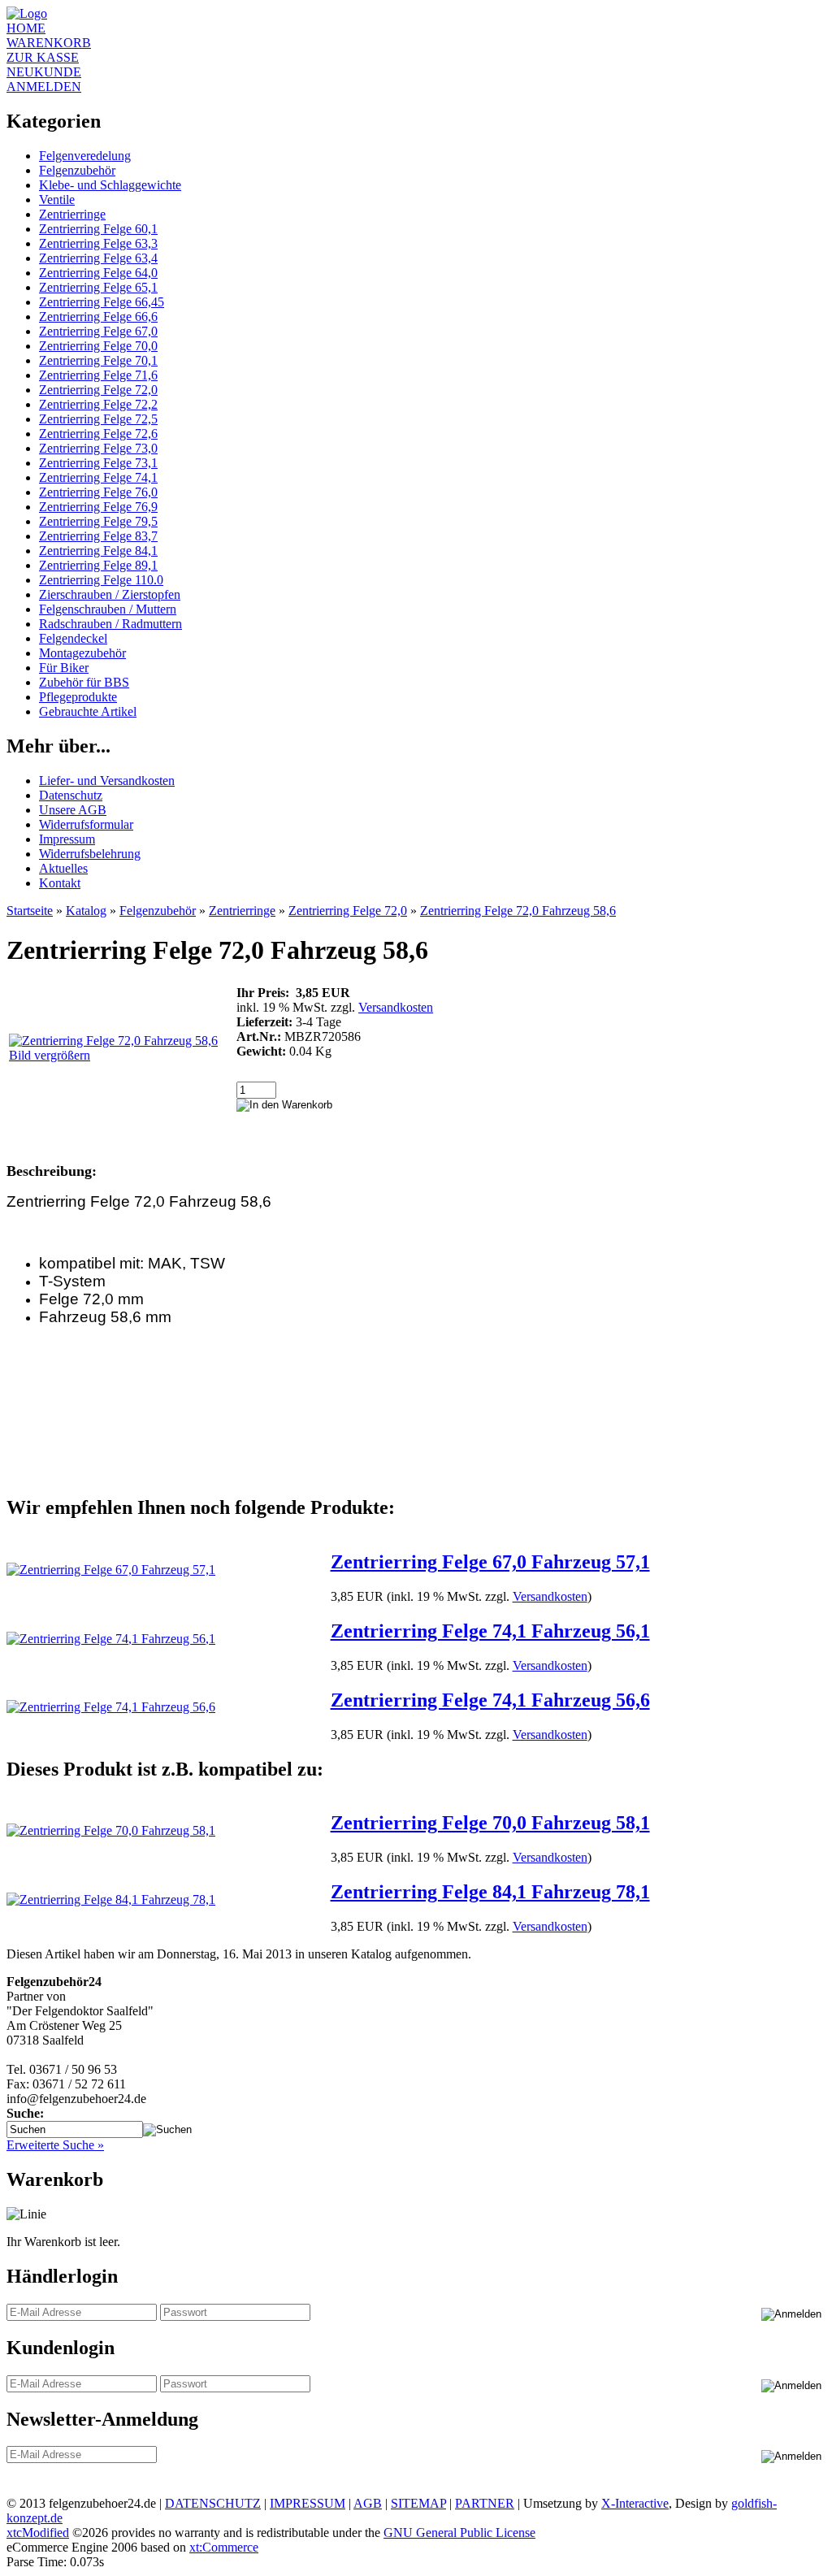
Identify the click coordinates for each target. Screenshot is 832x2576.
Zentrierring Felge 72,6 (98, 434)
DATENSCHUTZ (213, 2503)
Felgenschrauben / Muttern (108, 609)
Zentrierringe (72, 214)
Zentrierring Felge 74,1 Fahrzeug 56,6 (490, 1700)
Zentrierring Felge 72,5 (98, 419)
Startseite (30, 911)
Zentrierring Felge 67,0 (98, 331)
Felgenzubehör (77, 170)
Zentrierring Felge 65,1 (98, 287)
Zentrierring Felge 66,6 (98, 317)
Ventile (57, 199)
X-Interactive (635, 2503)
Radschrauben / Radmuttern (110, 624)
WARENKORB (49, 43)
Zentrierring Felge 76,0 (98, 492)
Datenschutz (71, 795)
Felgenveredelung (85, 156)
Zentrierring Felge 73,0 (98, 448)
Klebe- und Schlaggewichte (110, 185)
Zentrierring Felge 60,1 (98, 229)
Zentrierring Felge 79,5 (98, 521)
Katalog (86, 911)
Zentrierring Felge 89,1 (98, 565)
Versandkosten (396, 1007)
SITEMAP (418, 2503)
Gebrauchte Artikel (88, 711)
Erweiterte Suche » (55, 2145)
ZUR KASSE (43, 57)
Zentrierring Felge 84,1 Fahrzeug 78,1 (490, 1892)
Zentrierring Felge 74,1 (98, 477)
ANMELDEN (44, 87)
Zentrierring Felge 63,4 (98, 258)
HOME (26, 28)
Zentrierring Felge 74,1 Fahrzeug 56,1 (490, 1631)
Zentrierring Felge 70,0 (98, 346)
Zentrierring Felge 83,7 (98, 536)
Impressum (67, 839)
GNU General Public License (459, 2533)
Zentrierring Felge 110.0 (101, 580)
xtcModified (38, 2533)
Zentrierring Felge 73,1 (98, 463)
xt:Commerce (224, 2547)
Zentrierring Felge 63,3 (98, 243)
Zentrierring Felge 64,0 (98, 273)
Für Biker (64, 668)
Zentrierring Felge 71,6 (98, 375)
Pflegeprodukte (78, 697)
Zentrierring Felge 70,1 (98, 360)
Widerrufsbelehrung (90, 854)
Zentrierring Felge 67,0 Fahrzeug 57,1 (490, 1562)
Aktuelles (63, 868)
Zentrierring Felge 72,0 (98, 390)
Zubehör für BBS (84, 682)
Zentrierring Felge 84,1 (98, 551)
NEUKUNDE (44, 72)
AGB (368, 2503)
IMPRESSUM (308, 2503)
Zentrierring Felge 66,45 (102, 302)
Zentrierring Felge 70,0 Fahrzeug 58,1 (490, 1823)
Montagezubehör (82, 653)
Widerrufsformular (86, 824)
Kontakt (60, 883)
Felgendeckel (73, 638)
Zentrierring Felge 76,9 (98, 507)
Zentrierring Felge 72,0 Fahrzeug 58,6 (518, 911)
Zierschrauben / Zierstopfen (110, 594)
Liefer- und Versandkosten (107, 781)
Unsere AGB (73, 810)
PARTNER (485, 2503)
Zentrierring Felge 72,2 (98, 404)
